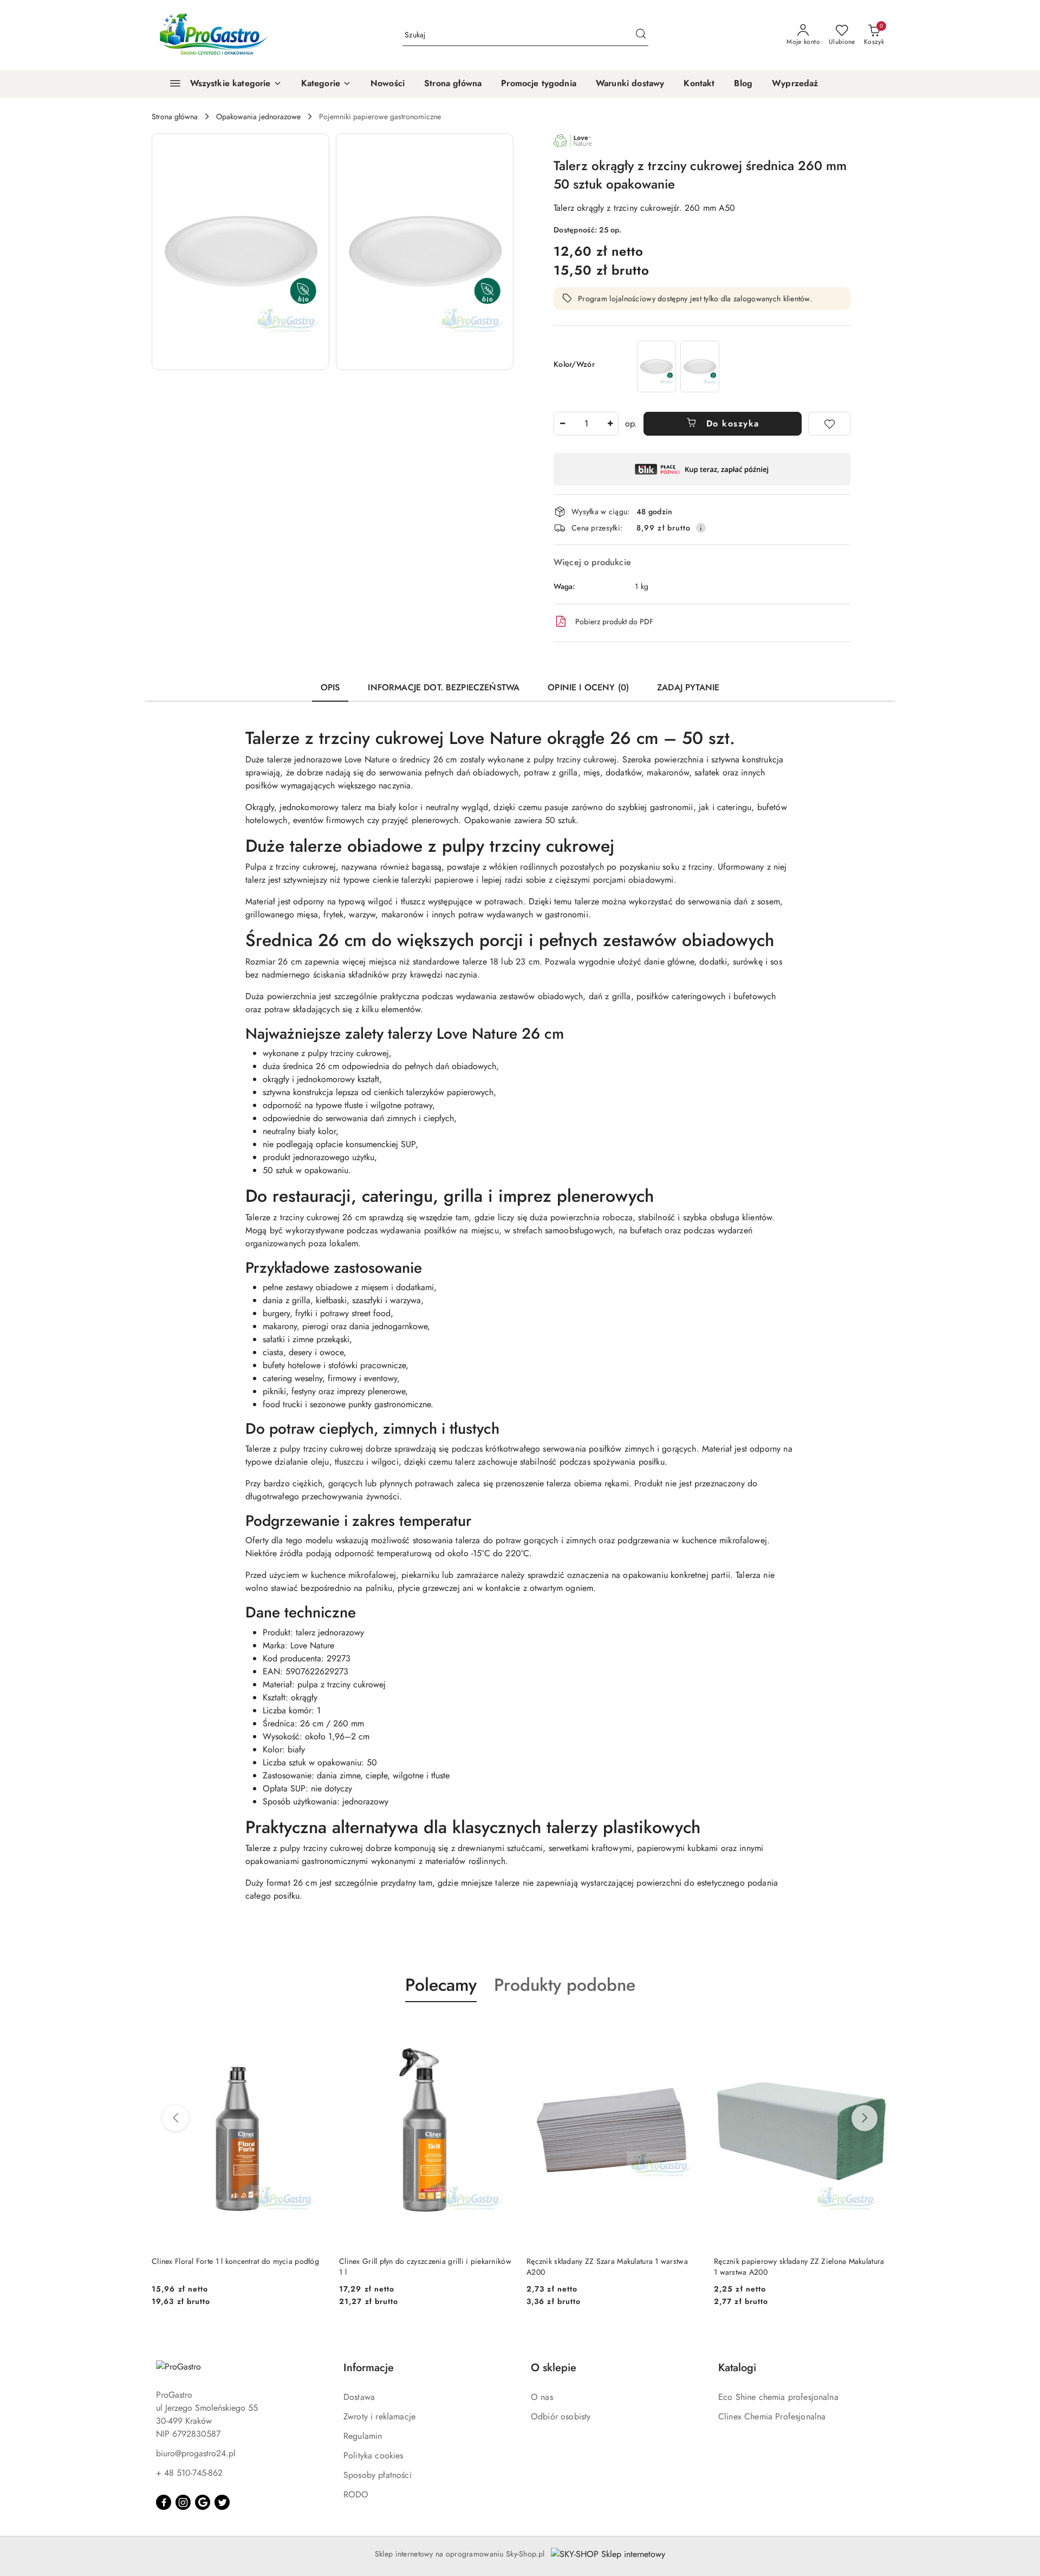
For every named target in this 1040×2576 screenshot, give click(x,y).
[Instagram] (183, 2502)
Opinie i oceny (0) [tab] (588, 687)
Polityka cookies (373, 2455)
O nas (542, 2397)
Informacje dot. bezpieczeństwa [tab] (444, 687)
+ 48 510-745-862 (189, 2473)
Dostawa (359, 2397)
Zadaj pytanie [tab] (688, 687)
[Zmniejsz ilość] (562, 424)
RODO (356, 2494)
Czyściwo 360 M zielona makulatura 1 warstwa (792, 2261)
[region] (678, 367)
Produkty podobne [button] (565, 1985)
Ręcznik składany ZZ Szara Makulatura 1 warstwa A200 (420, 2267)
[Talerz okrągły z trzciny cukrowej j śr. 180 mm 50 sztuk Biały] (656, 367)
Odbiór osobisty (561, 2416)
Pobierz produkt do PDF (614, 622)
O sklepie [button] (554, 2368)
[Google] (203, 2502)
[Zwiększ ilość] (610, 424)
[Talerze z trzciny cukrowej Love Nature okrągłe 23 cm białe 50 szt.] (700, 367)
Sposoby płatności (378, 2475)
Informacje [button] (369, 2368)
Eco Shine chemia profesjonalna (778, 2397)
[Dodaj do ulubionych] (829, 424)
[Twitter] (222, 2502)
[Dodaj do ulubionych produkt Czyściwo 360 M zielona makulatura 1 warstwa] (876, 2028)
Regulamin (363, 2436)
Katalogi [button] (737, 2368)
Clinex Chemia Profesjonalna (772, 2416)
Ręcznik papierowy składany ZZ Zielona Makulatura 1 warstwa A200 (612, 2267)
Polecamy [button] (441, 1985)
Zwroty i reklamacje (379, 2416)
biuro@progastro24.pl (196, 2453)
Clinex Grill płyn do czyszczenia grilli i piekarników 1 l (238, 2267)
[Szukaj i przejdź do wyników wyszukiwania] (641, 35)
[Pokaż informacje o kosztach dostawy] (701, 528)
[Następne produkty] (864, 2118)
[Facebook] (164, 2502)
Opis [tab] (330, 687)
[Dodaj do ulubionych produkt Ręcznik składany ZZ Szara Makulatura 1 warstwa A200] (501, 2028)
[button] (326, 84)
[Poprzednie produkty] (175, 2118)
